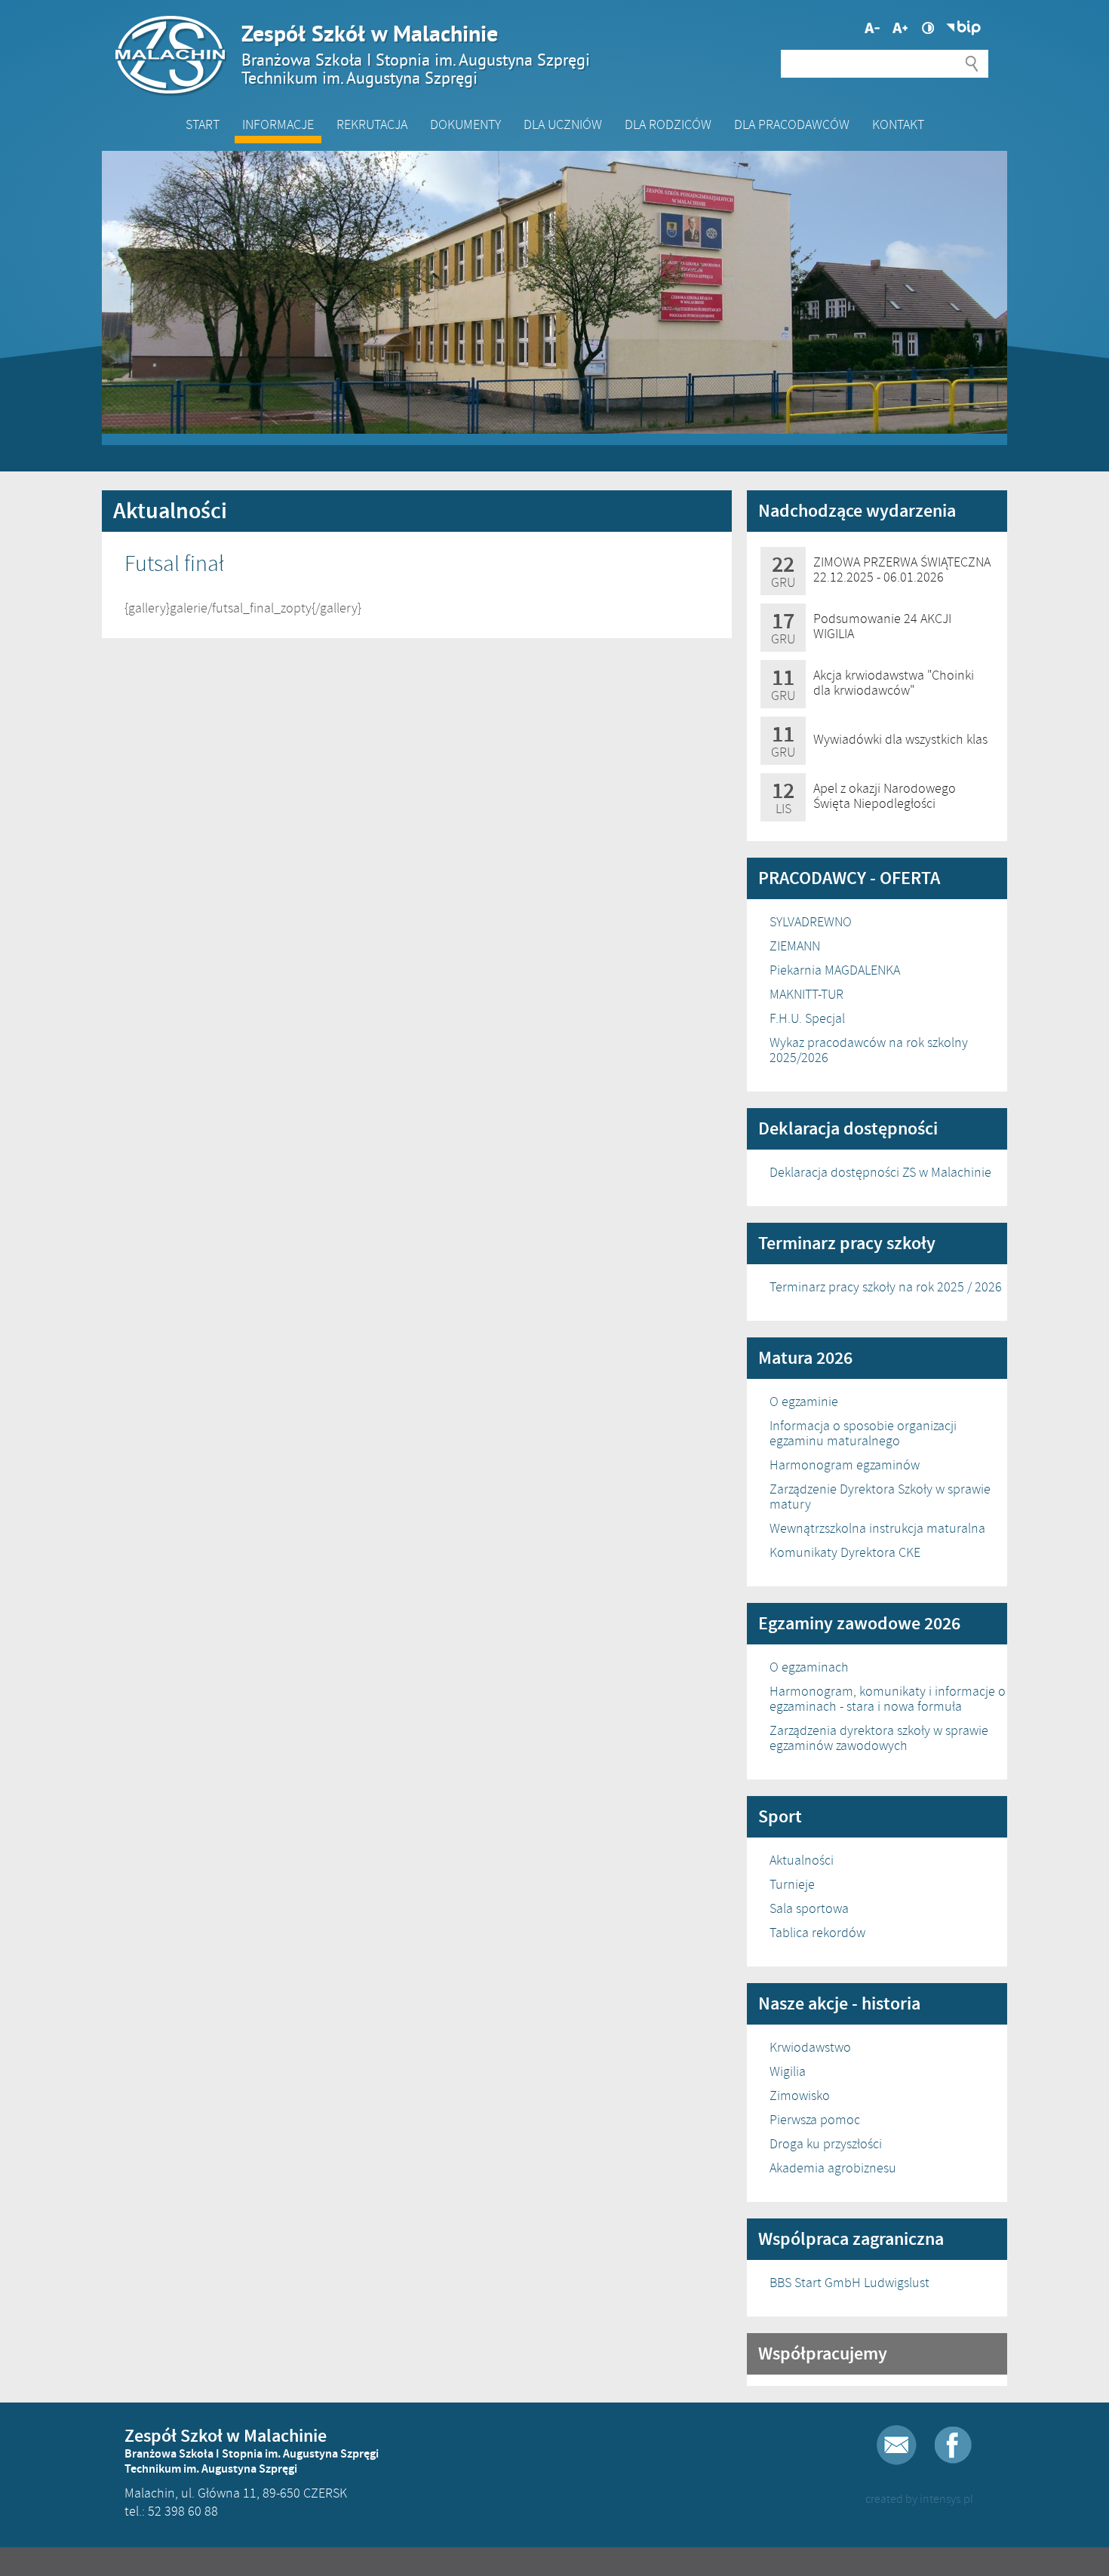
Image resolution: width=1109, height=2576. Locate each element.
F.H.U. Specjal (807, 1018)
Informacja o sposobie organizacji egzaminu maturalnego (863, 1433)
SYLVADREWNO (811, 922)
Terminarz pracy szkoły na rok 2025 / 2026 (886, 1287)
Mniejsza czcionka (900, 28)
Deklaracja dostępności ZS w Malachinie (880, 1172)
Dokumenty (465, 124)
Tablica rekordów (817, 1933)
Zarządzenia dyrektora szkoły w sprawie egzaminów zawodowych (879, 1738)
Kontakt (898, 124)
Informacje (278, 124)
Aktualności (802, 1860)
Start (203, 124)
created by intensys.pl (919, 2499)
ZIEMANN (795, 946)
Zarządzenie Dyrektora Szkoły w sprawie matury (880, 1497)
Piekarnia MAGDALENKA (835, 970)
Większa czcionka (872, 28)
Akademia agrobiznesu (833, 2168)
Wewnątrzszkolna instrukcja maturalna (877, 1528)
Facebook (953, 2445)
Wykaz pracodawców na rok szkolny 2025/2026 (869, 1050)
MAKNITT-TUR (806, 994)
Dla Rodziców (668, 124)
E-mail (897, 2445)
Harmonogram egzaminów (845, 1465)
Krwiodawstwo (810, 2047)
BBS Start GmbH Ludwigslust (849, 2283)
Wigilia (788, 2071)
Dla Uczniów (563, 124)
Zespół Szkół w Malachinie (416, 54)
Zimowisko (800, 2095)
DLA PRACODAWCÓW (792, 124)
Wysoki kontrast (928, 28)
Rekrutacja (372, 124)
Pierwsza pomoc (815, 2120)
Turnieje (792, 1884)
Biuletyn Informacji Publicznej (963, 28)
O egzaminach (809, 1667)
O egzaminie (804, 1402)
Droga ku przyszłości (826, 2144)
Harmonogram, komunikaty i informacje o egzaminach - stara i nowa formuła (888, 1699)
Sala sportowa (809, 1908)
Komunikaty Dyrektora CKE (845, 1552)
